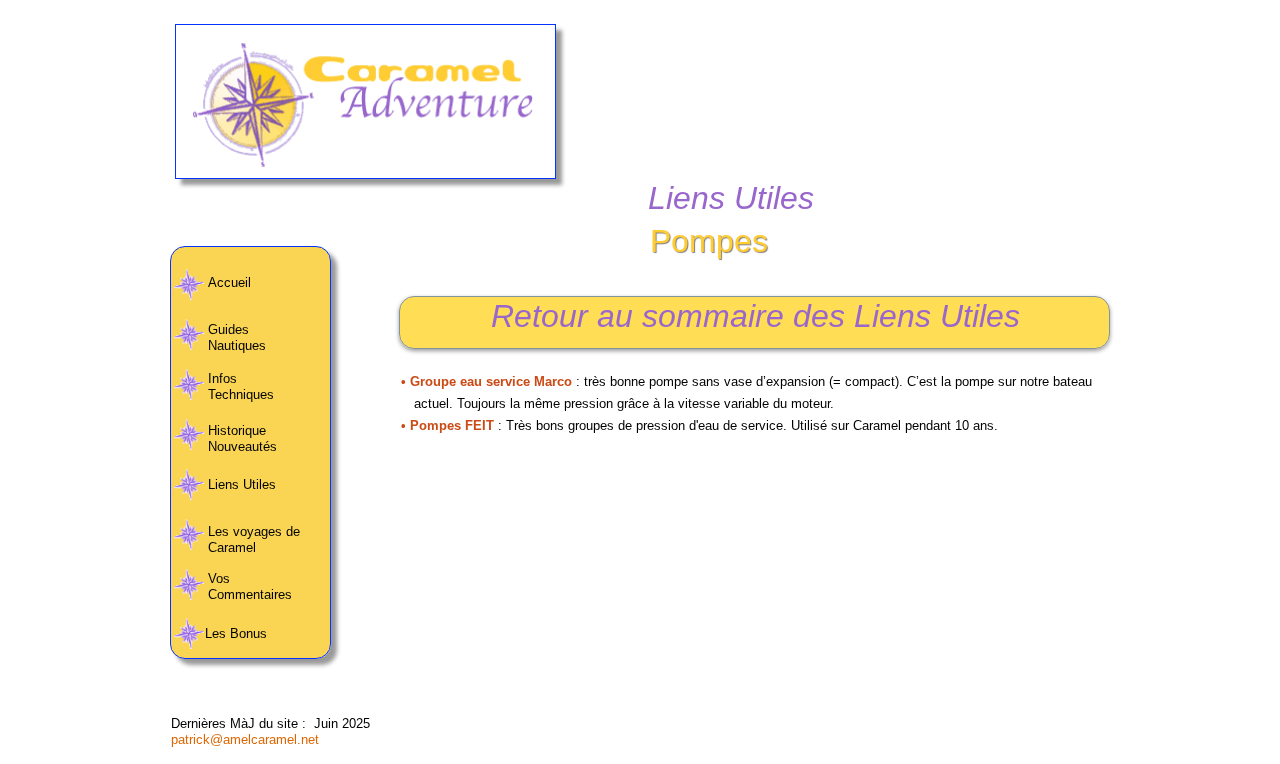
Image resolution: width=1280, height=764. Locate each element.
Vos (219, 578)
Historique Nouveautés (242, 438)
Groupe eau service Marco (493, 381)
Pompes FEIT (454, 425)
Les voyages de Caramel (254, 539)
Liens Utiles (242, 484)
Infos (222, 378)
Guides (228, 329)
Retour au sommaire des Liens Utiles (755, 316)
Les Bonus (238, 633)
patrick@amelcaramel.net (245, 739)
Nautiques (237, 345)
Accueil (229, 282)
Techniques (241, 394)
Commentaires (252, 594)
